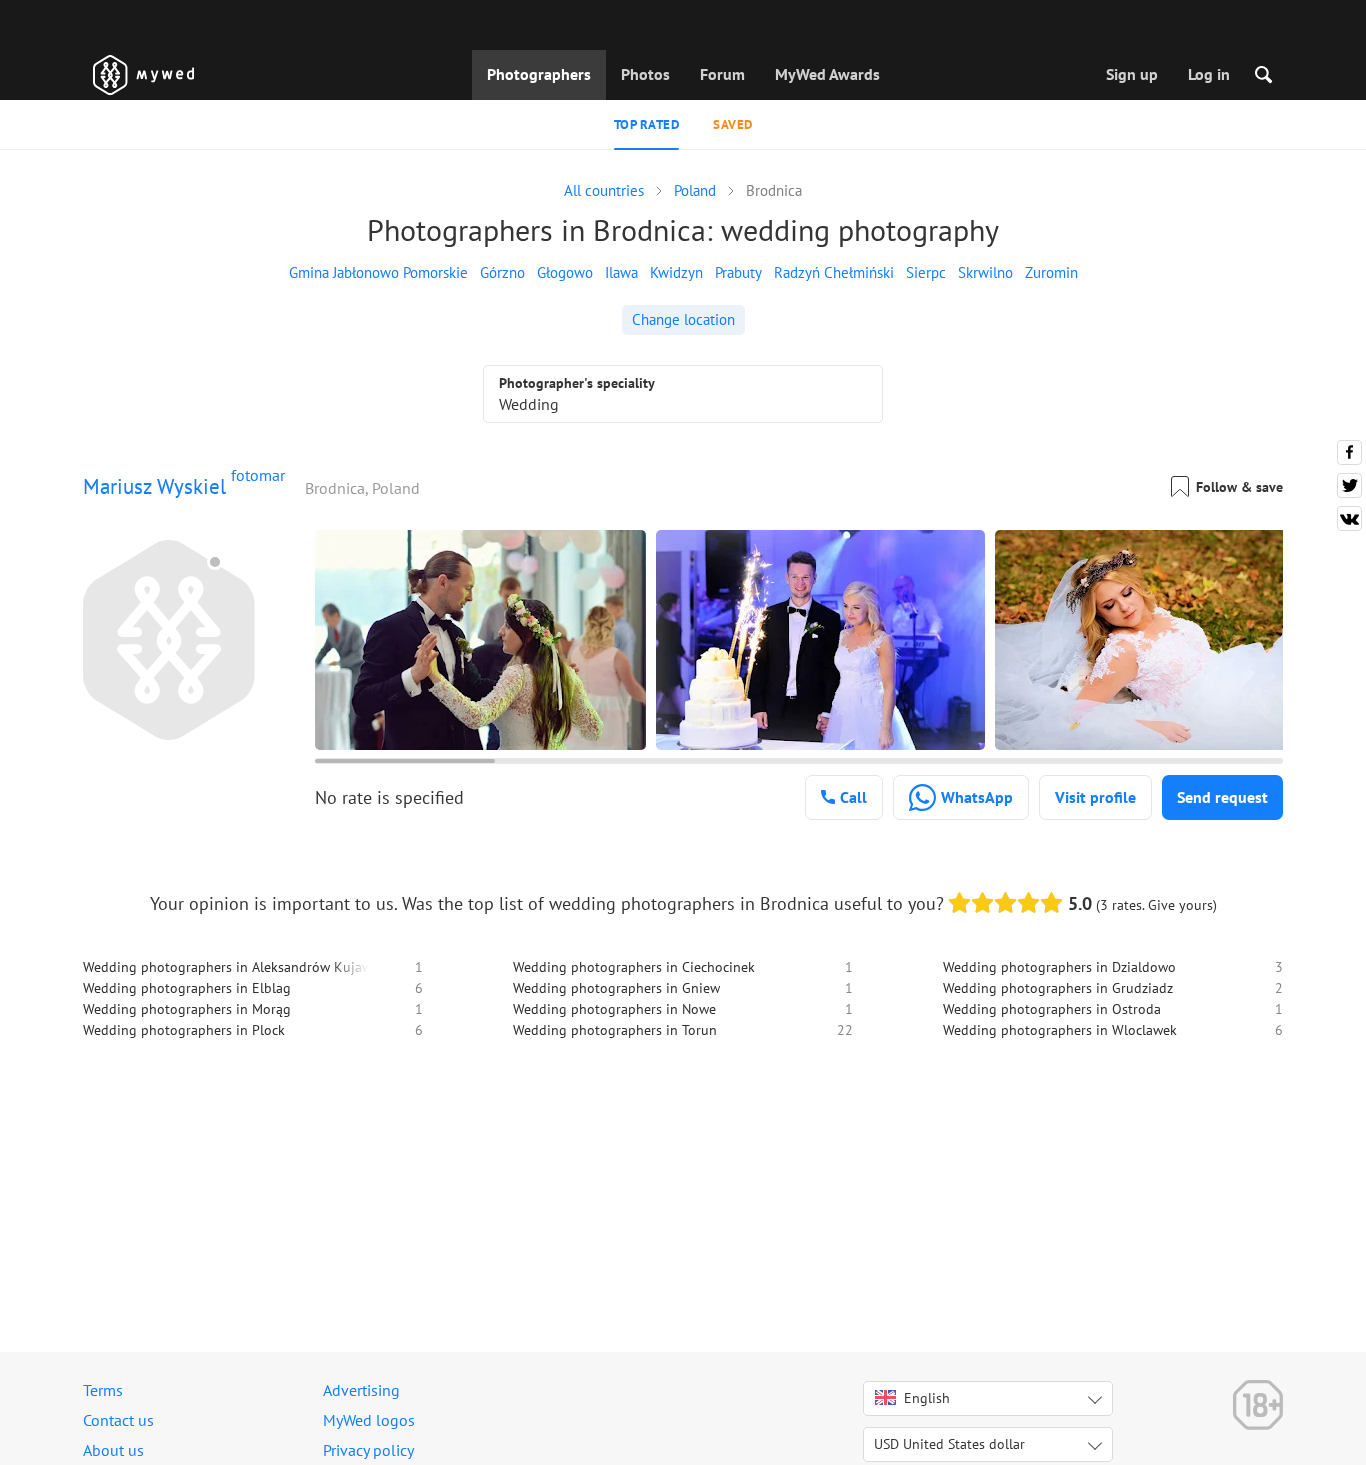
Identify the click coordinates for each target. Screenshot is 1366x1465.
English (927, 1398)
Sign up (1132, 74)
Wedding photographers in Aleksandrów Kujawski (236, 967)
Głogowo (565, 272)
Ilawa (621, 272)
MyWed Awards (827, 74)
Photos (645, 74)
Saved (733, 124)
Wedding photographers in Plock (184, 1030)
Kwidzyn (676, 272)
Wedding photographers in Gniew (616, 988)
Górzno (502, 272)
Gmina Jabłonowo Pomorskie (378, 272)
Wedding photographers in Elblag (187, 988)
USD (949, 1444)
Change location (683, 319)
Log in (1209, 74)
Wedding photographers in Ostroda (1052, 1009)
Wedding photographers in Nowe (614, 1009)
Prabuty (738, 272)
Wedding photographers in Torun (615, 1030)
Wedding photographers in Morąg (187, 1009)
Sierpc (926, 272)
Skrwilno (985, 272)
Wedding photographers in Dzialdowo (1059, 967)
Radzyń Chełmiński (834, 272)
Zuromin (1051, 272)
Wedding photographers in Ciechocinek (634, 967)
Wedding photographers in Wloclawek (1060, 1030)
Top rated (647, 124)
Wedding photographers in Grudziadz (1058, 988)
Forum (722, 74)
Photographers (539, 74)
